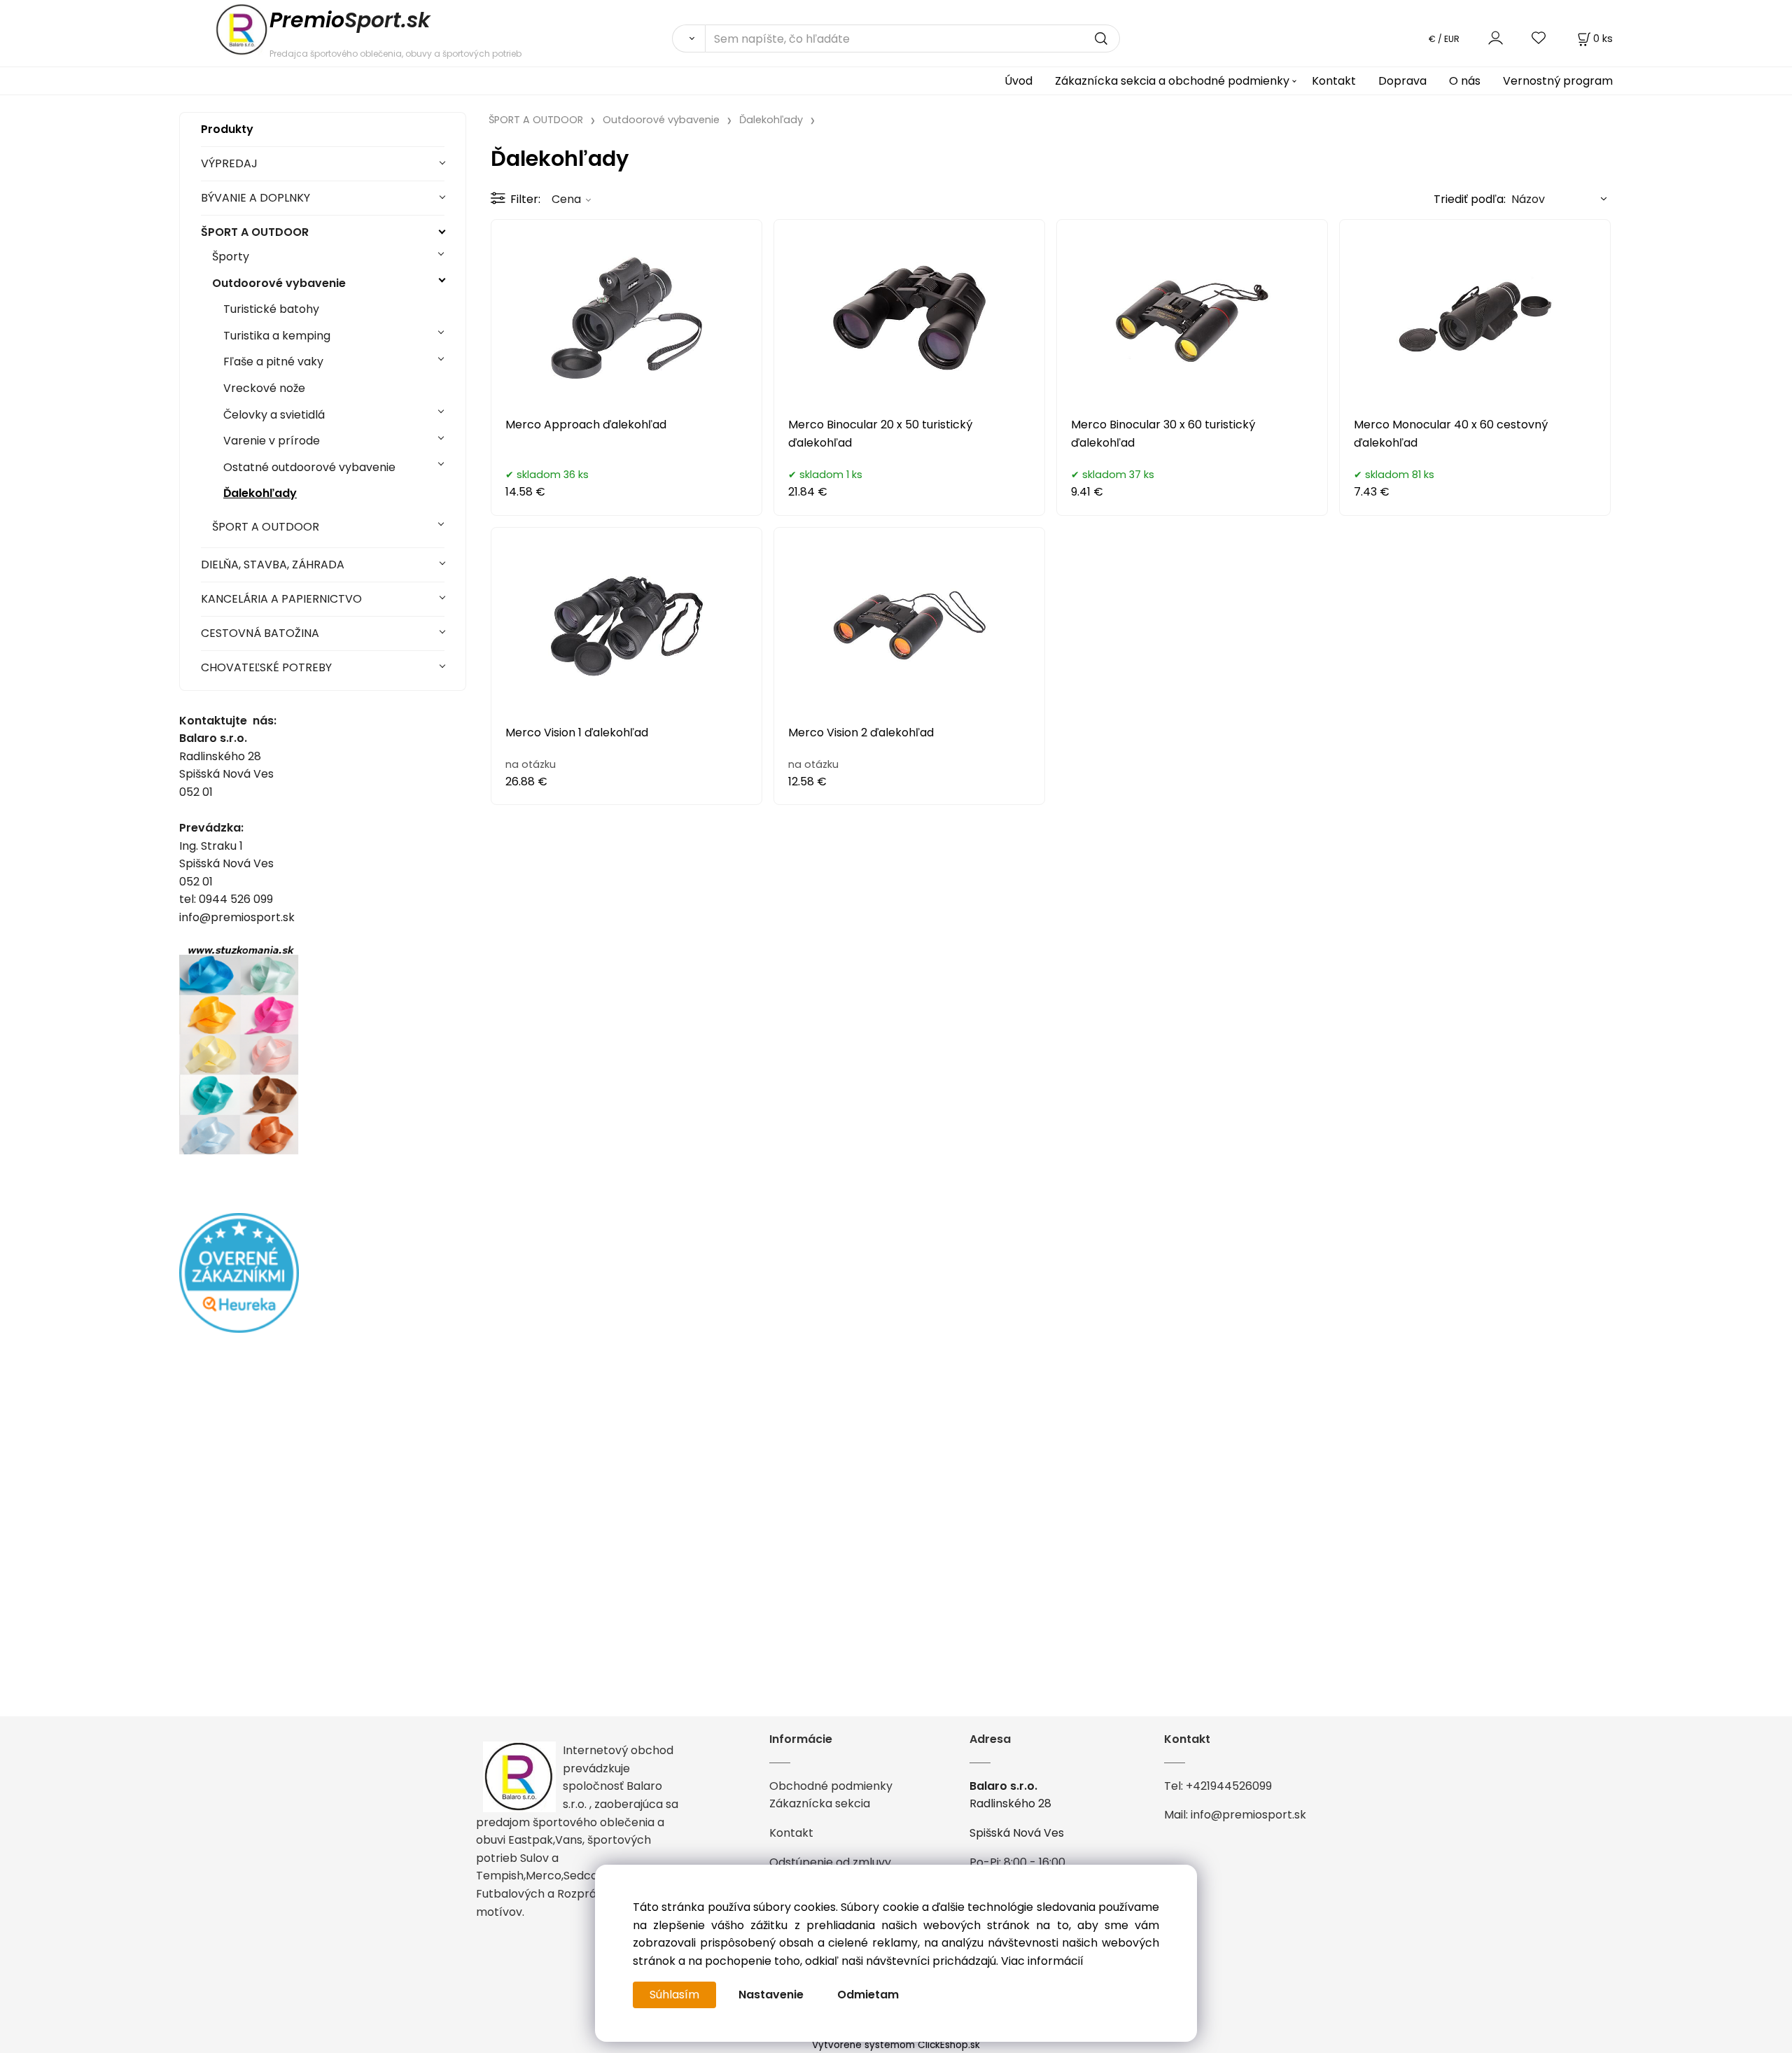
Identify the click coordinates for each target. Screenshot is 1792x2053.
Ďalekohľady (260, 493)
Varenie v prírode (272, 441)
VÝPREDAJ (229, 163)
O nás (1465, 81)
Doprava (1402, 81)
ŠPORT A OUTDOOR (255, 232)
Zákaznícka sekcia (820, 1803)
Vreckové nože (264, 388)
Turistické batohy (271, 309)
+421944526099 (1229, 1786)
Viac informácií (1042, 1961)
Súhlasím (674, 1995)
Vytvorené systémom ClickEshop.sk (896, 2045)
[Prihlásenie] (1496, 38)
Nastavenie (771, 1995)
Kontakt (1334, 81)
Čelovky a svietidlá (274, 415)
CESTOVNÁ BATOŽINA (260, 633)
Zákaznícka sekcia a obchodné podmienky (1172, 81)
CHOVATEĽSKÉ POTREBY (266, 667)
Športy (231, 257)
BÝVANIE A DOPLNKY (255, 198)
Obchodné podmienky (831, 1786)
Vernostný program (1558, 81)
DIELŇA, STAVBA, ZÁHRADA (273, 565)
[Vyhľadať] (688, 38)
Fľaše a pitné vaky (273, 362)
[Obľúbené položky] (1539, 38)
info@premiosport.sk (1248, 1815)
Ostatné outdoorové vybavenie (309, 467)
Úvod (1018, 81)
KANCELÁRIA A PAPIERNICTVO (281, 599)
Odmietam (868, 1995)
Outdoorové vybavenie (279, 283)
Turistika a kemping (277, 336)
